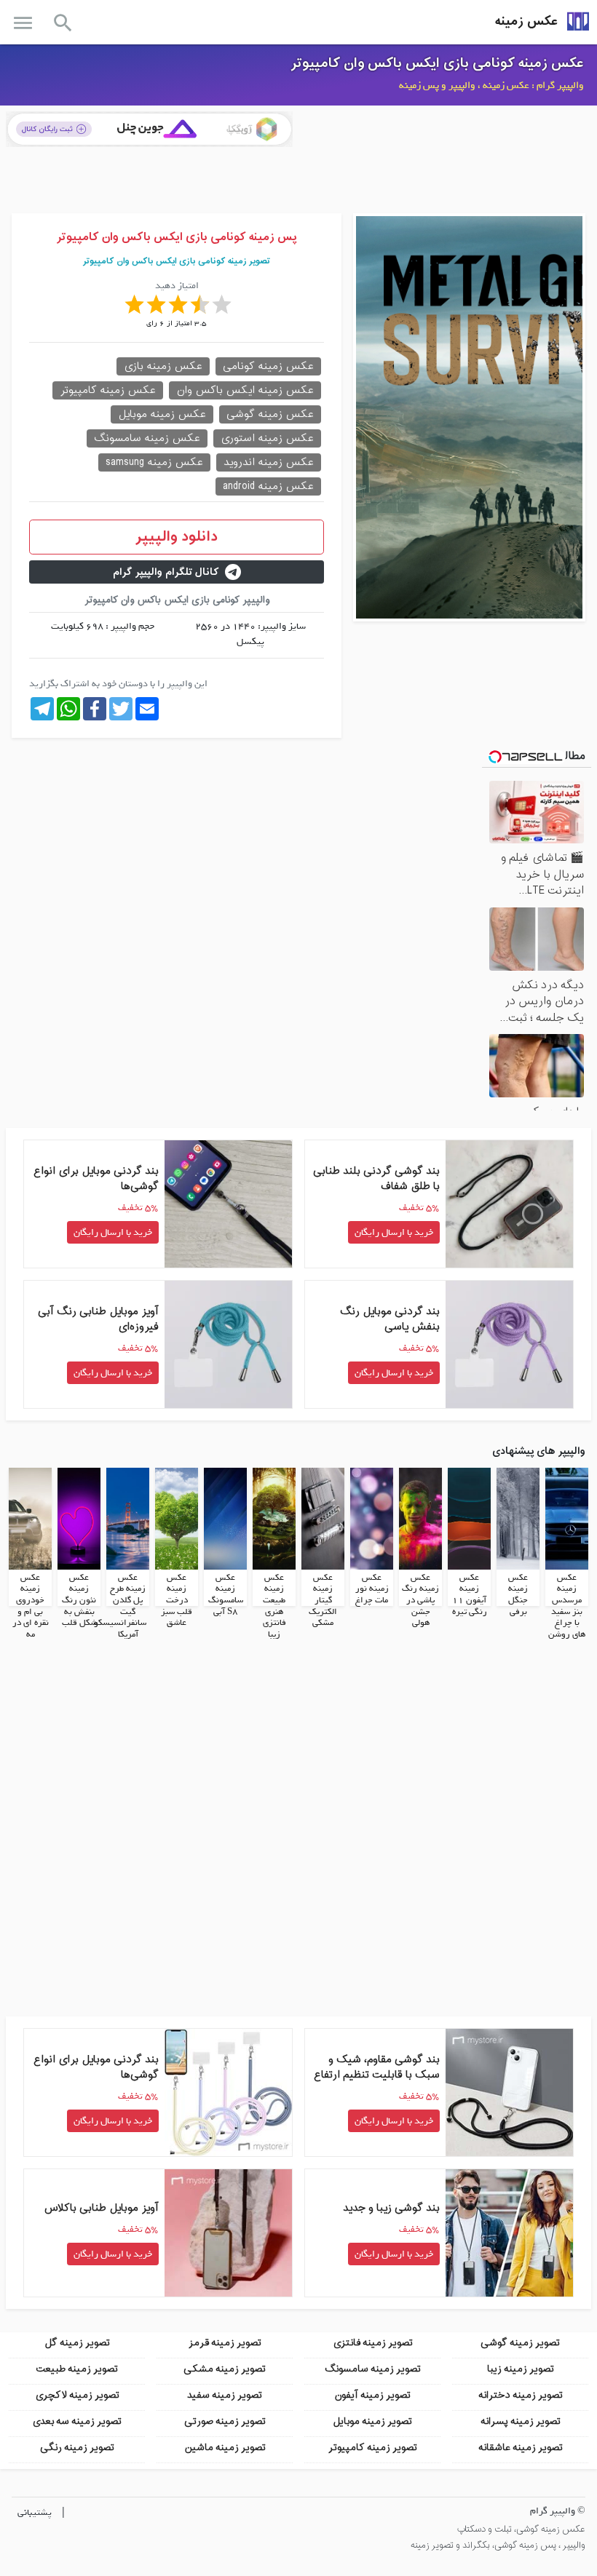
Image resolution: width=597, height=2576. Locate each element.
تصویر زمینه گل (77, 2343)
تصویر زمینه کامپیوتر (373, 2448)
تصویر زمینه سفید (225, 2395)
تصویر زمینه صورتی (225, 2421)
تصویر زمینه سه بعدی (77, 2421)
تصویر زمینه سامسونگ (373, 2369)
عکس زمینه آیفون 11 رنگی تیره (470, 1595)
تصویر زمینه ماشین (225, 2448)
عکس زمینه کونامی (268, 366)
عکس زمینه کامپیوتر (108, 390)
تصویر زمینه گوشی (520, 2343)
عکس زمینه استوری (267, 438)
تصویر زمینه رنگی (77, 2448)
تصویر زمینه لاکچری (77, 2395)
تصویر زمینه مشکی (225, 2369)
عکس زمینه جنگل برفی (518, 1595)
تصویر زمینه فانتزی (373, 2343)
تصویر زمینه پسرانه (521, 2421)
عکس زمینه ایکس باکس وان (245, 390)
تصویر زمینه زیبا (521, 2369)
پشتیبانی (35, 2512)
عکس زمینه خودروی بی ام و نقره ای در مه (31, 1606)
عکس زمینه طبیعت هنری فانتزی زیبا (274, 1606)
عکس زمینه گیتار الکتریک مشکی (323, 1600)
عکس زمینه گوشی (270, 414)
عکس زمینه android (268, 486)
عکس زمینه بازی (163, 366)
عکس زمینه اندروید (269, 462)
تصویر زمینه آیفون (372, 2395)
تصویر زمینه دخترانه (521, 2395)
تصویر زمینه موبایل (372, 2421)
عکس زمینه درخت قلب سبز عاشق (177, 1600)
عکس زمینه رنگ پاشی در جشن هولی (420, 1600)
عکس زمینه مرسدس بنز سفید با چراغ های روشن (567, 1606)
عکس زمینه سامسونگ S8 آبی (226, 1595)
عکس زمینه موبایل (162, 414)
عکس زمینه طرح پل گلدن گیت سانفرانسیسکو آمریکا (120, 1606)
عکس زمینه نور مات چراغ (372, 1589)
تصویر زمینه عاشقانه (521, 2448)
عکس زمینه (526, 21)
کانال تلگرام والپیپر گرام (166, 572)
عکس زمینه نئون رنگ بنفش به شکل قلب (79, 1600)
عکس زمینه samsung (154, 462)
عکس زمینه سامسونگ (147, 438)
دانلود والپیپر (177, 537)
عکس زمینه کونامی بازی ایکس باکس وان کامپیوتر (437, 63)
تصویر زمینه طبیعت (77, 2369)
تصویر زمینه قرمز (225, 2343)
